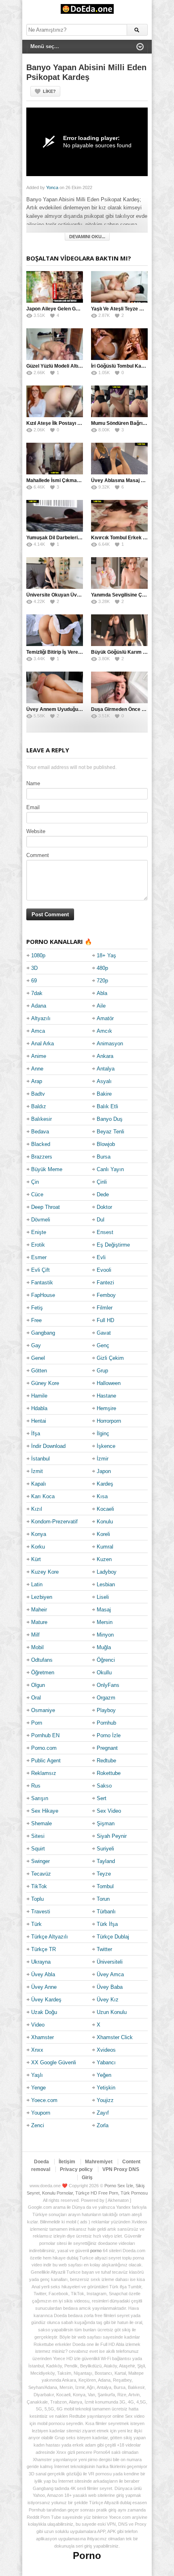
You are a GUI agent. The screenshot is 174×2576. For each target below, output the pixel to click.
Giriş (87, 2178)
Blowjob (106, 1144)
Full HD (105, 1320)
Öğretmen (43, 1672)
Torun (103, 1899)
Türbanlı (106, 1912)
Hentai (39, 1421)
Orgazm (106, 1698)
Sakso (104, 1786)
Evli (101, 1257)
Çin (35, 1182)
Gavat (104, 1333)
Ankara (105, 1056)
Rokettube (109, 1773)
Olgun (38, 1685)
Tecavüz (41, 1874)
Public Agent (46, 1761)
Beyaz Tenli (110, 1132)
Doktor (104, 1207)
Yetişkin (106, 2088)
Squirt (38, 1849)
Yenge (38, 2088)
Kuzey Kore (45, 1572)
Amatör (105, 1018)
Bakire (104, 1094)
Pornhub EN (45, 1735)
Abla (102, 993)
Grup (102, 1371)
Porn (37, 1723)
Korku (38, 1547)
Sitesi (38, 1836)
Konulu (105, 1522)
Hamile (39, 1396)
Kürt (36, 1559)
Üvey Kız (108, 2000)
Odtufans (42, 1660)
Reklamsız (44, 1773)
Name (33, 783)
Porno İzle (109, 1735)
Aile (101, 1006)
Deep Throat (46, 1207)
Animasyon (110, 1044)
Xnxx (37, 2050)
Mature (39, 1622)
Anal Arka (42, 1044)
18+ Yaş (106, 955)
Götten (39, 1371)
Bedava (40, 1132)
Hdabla (39, 1408)
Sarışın (40, 1798)
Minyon (105, 1635)
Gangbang (43, 1333)
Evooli (104, 1270)
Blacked (41, 1144)
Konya (39, 1534)
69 (34, 981)
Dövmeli (41, 1220)
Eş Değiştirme (113, 1245)
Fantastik (42, 1283)
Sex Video (109, 1811)
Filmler (105, 1308)
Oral (36, 1698)
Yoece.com (44, 2100)
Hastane (106, 1396)
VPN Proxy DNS (121, 2169)
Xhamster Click (115, 2037)
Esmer (39, 1257)
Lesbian (106, 1584)
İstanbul (40, 1459)
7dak (37, 993)
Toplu (37, 1899)
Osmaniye (43, 1710)
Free (36, 1320)
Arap (37, 1081)
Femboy (106, 1295)
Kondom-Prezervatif (54, 1522)
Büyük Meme (47, 1169)
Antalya (106, 1069)
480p (102, 968)
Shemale (41, 1823)
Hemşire (106, 1408)
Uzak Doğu (44, 2012)
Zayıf (103, 2113)
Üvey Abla (43, 1974)
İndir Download (48, 1446)
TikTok (39, 1886)
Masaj (104, 1610)
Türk (36, 1924)
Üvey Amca (110, 1974)
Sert (102, 1798)
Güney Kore (45, 1383)
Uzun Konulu (112, 2012)
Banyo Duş (110, 1119)
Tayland (106, 1861)
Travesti (41, 1912)
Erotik (38, 1245)
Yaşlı (37, 2075)
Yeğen (104, 2075)
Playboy (106, 1710)
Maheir (39, 1610)
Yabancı (106, 2062)
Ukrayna (41, 1962)
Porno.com (44, 1748)
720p (102, 981)
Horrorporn (109, 1421)
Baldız (39, 1106)
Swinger (40, 1861)
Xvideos (106, 2050)
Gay (36, 1345)
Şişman (106, 1823)
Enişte (39, 1232)
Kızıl (37, 1509)
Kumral (105, 1547)
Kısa (102, 1496)
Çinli (102, 1182)
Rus (36, 1786)
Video (38, 2025)
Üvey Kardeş (46, 2000)
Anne (37, 1069)
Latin (37, 1584)
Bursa (104, 1157)
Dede (103, 1194)
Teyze (104, 1874)
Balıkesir (41, 1119)
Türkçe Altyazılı (50, 1937)
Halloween (109, 1383)
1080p (38, 955)
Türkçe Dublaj (113, 1937)
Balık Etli (107, 1106)
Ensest (105, 1232)
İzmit (37, 1471)
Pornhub (106, 1723)
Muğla (104, 1647)
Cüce (37, 1194)
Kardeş (105, 1484)
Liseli (103, 1597)
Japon (104, 1471)
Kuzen (104, 1559)
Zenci (38, 2125)
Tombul (105, 1886)
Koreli (103, 1534)
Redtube (106, 1761)
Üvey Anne (44, 1987)
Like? (49, 91)
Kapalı (39, 1484)
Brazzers (42, 1157)
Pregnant (107, 1748)
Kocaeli (105, 1509)
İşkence (106, 1446)
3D (34, 968)
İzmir (103, 1459)
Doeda (41, 2162)
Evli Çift (40, 1270)
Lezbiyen (42, 1597)
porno (96, 2251)
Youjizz (105, 2100)
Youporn (41, 2113)
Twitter (104, 1949)
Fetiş (37, 1308)
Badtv (38, 1094)
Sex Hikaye (45, 1811)
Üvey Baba (110, 1987)
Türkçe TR (43, 1949)
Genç (103, 1345)
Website (36, 831)
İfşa (36, 1433)
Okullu (104, 1672)
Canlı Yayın (110, 1169)
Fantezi (105, 1283)
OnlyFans (108, 1685)
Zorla (103, 2125)
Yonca (52, 187)
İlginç (103, 1433)
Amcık (104, 1031)
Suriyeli (105, 1849)
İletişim (67, 2162)
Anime (39, 1056)
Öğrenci (106, 1660)
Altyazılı (41, 1018)
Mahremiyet (99, 2162)
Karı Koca (43, 1496)
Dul (101, 1220)
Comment (38, 855)
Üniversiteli (110, 1962)
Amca (38, 1031)
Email (33, 807)
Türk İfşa (107, 1924)
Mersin (105, 1622)
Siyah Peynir (112, 1836)
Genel (38, 1358)
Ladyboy (107, 1572)
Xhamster (42, 2037)
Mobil (37, 1647)
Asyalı (104, 1081)
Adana (39, 1006)
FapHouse (43, 1295)
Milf (35, 1635)
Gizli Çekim (110, 1358)
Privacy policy (76, 2169)
